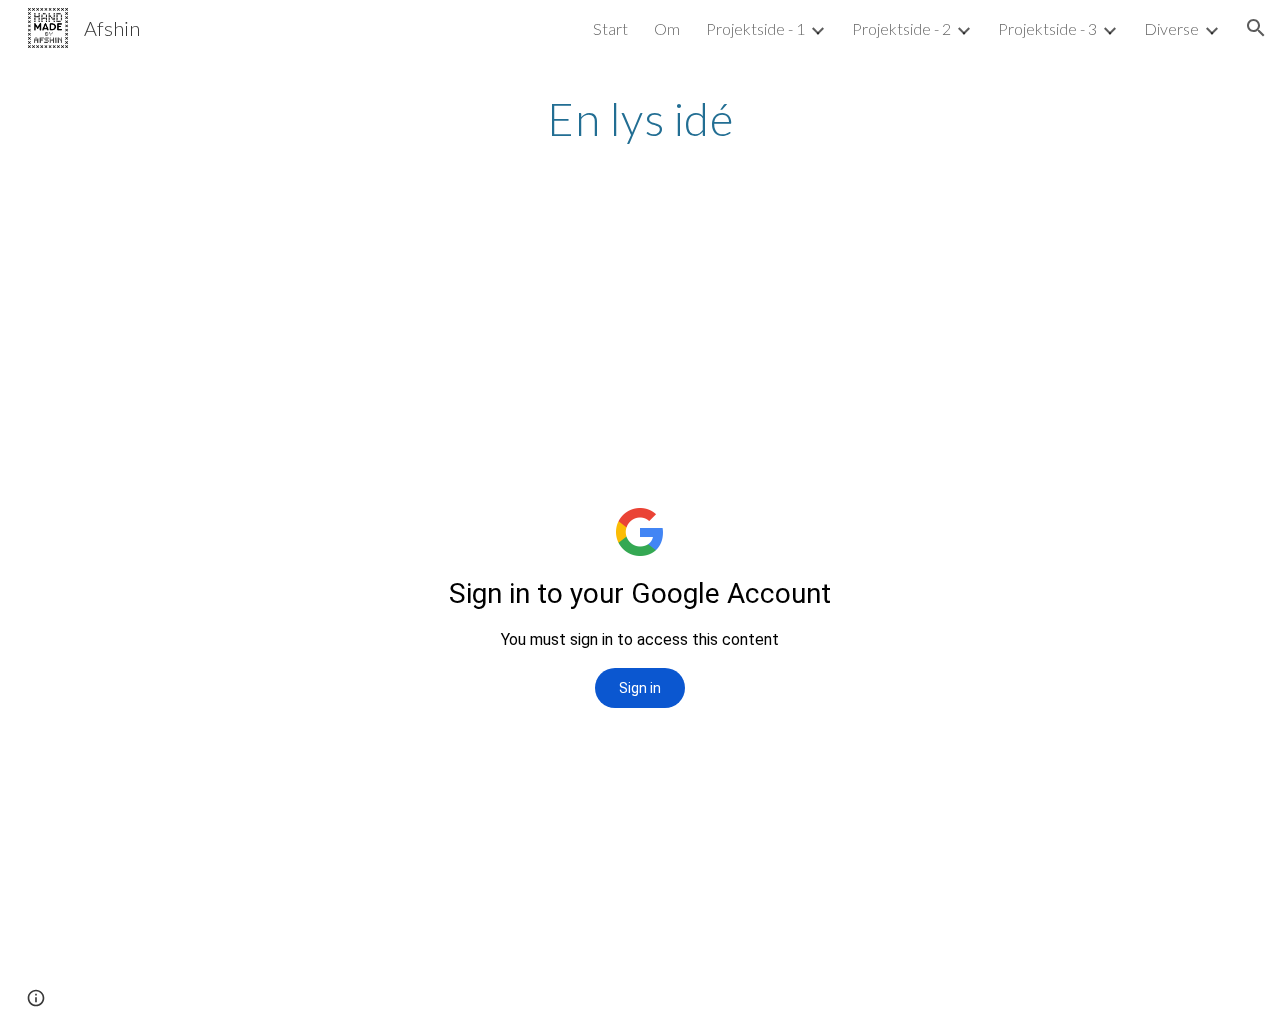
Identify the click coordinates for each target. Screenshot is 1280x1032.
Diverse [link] (1171, 28)
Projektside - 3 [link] (1047, 28)
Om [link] (667, 28)
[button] (1256, 28)
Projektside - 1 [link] (755, 28)
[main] (640, 119)
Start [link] (610, 28)
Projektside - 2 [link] (901, 28)
